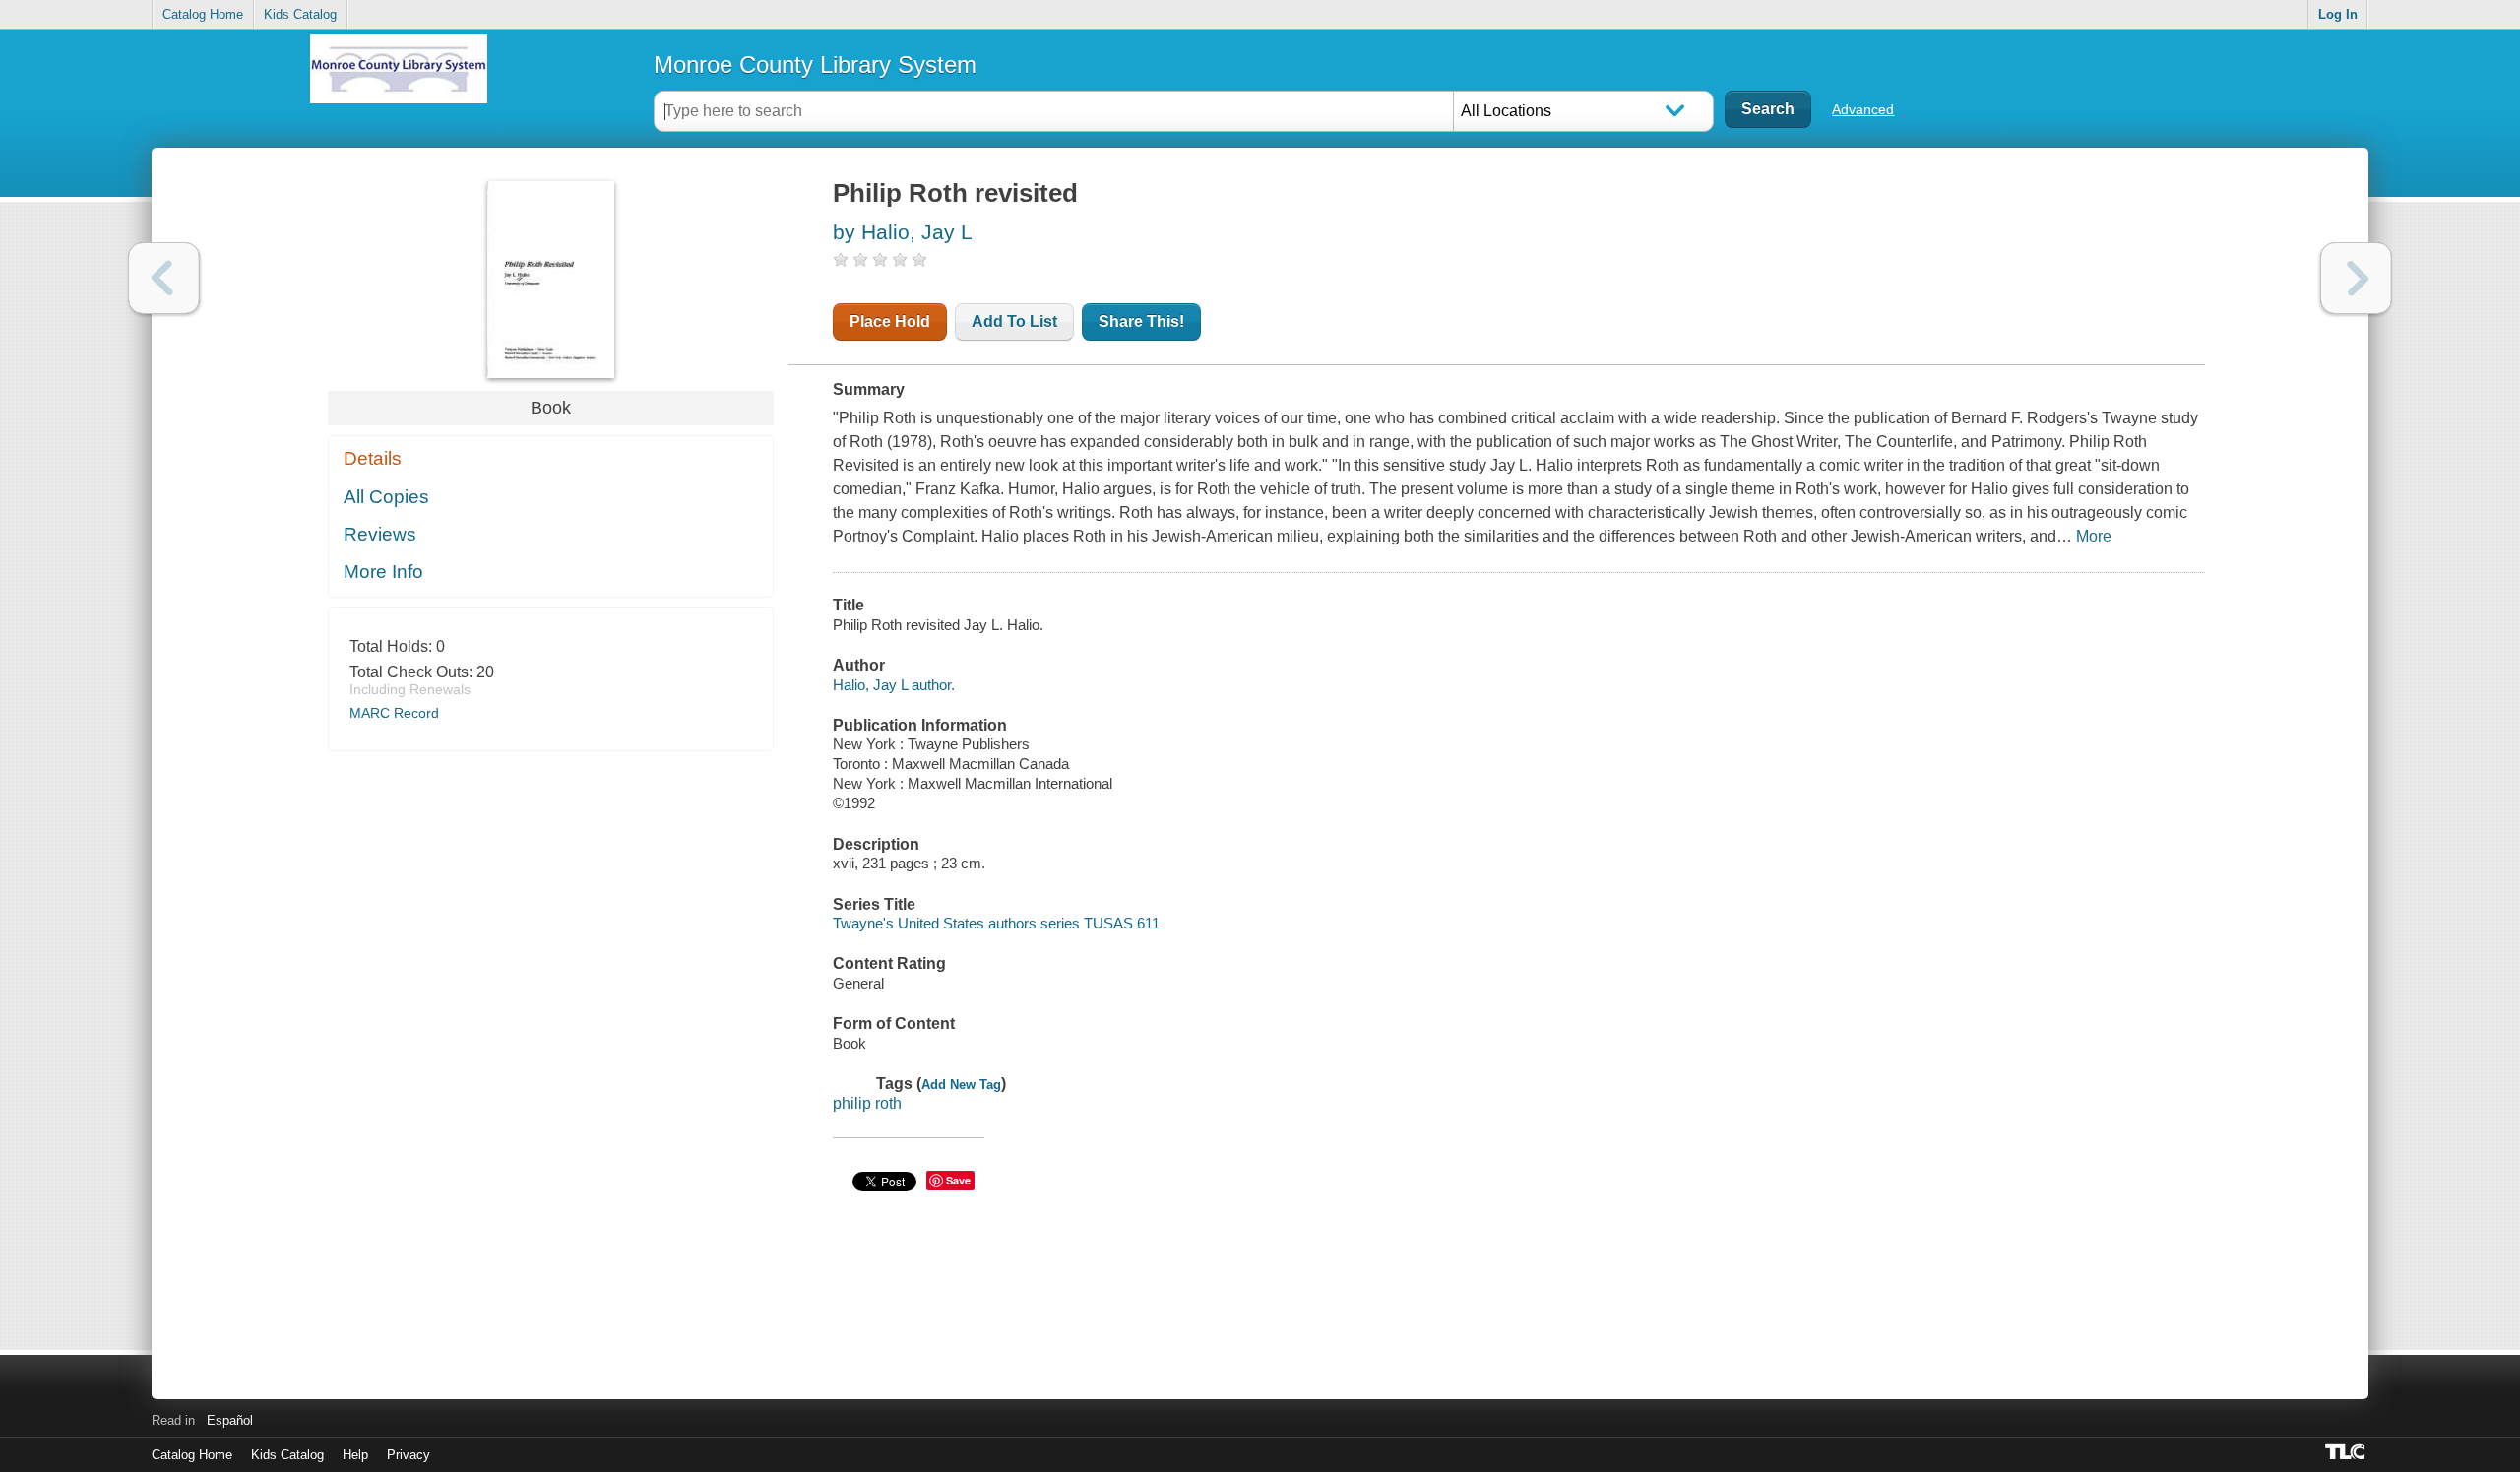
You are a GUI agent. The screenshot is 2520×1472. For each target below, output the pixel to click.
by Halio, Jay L (903, 232)
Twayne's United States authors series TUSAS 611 (996, 923)
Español (230, 1420)
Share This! (1141, 321)
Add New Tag (961, 1085)
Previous (164, 278)
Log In (2338, 14)
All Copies (386, 497)
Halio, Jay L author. (894, 685)
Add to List (1014, 321)
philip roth (867, 1103)
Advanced (1863, 109)
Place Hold (890, 321)
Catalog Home (203, 14)
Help (355, 1455)
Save (958, 1180)
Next (2356, 278)
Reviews (380, 534)
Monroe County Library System (815, 64)
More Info (383, 572)
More (2094, 536)
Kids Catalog (300, 14)
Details (373, 458)
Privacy (409, 1455)
